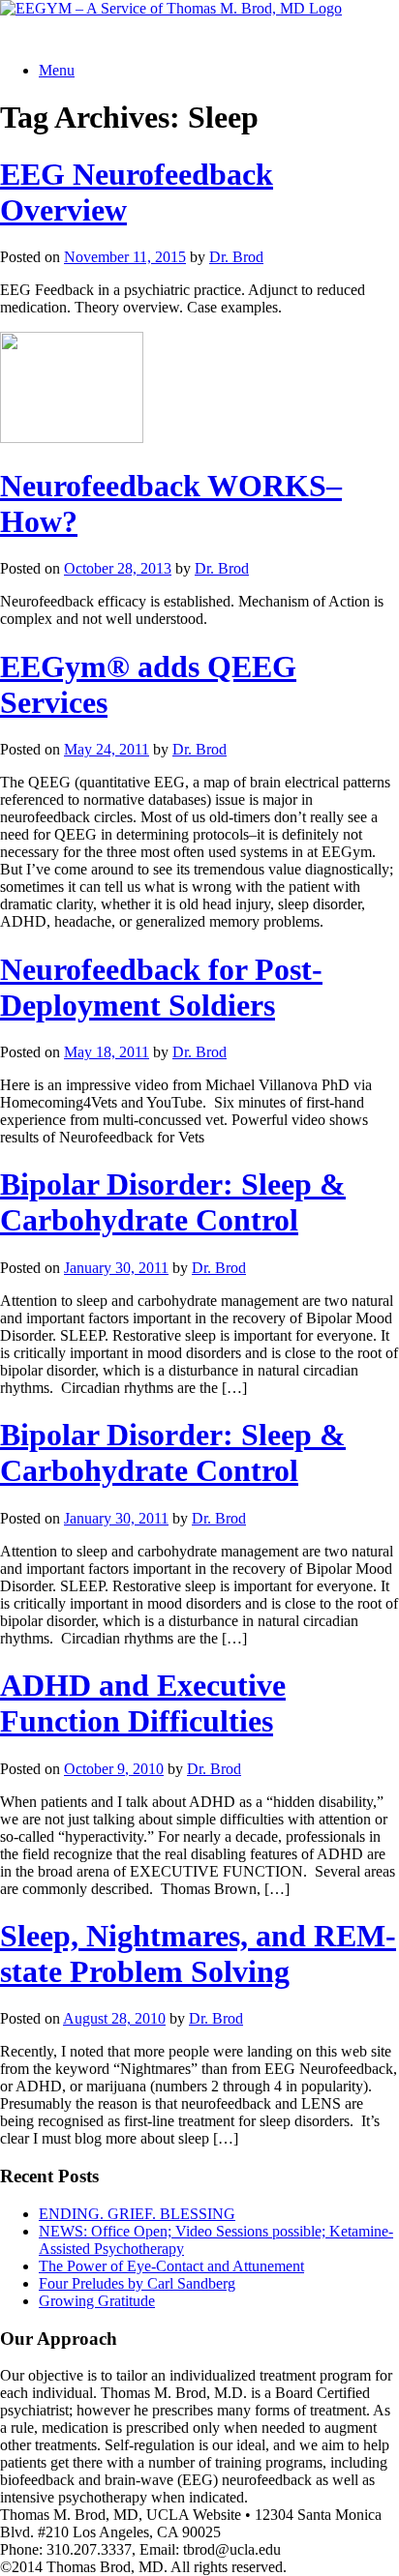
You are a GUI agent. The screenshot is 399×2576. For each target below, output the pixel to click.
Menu (57, 70)
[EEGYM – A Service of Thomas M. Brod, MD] (171, 8)
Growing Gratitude (97, 2301)
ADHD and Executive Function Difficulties (143, 1703)
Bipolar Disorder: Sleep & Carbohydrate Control (173, 1202)
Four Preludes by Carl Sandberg (137, 2283)
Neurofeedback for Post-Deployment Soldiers (161, 987)
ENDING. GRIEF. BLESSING (137, 2214)
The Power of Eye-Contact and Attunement (171, 2266)
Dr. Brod (236, 257)
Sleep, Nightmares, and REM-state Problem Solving (198, 1954)
